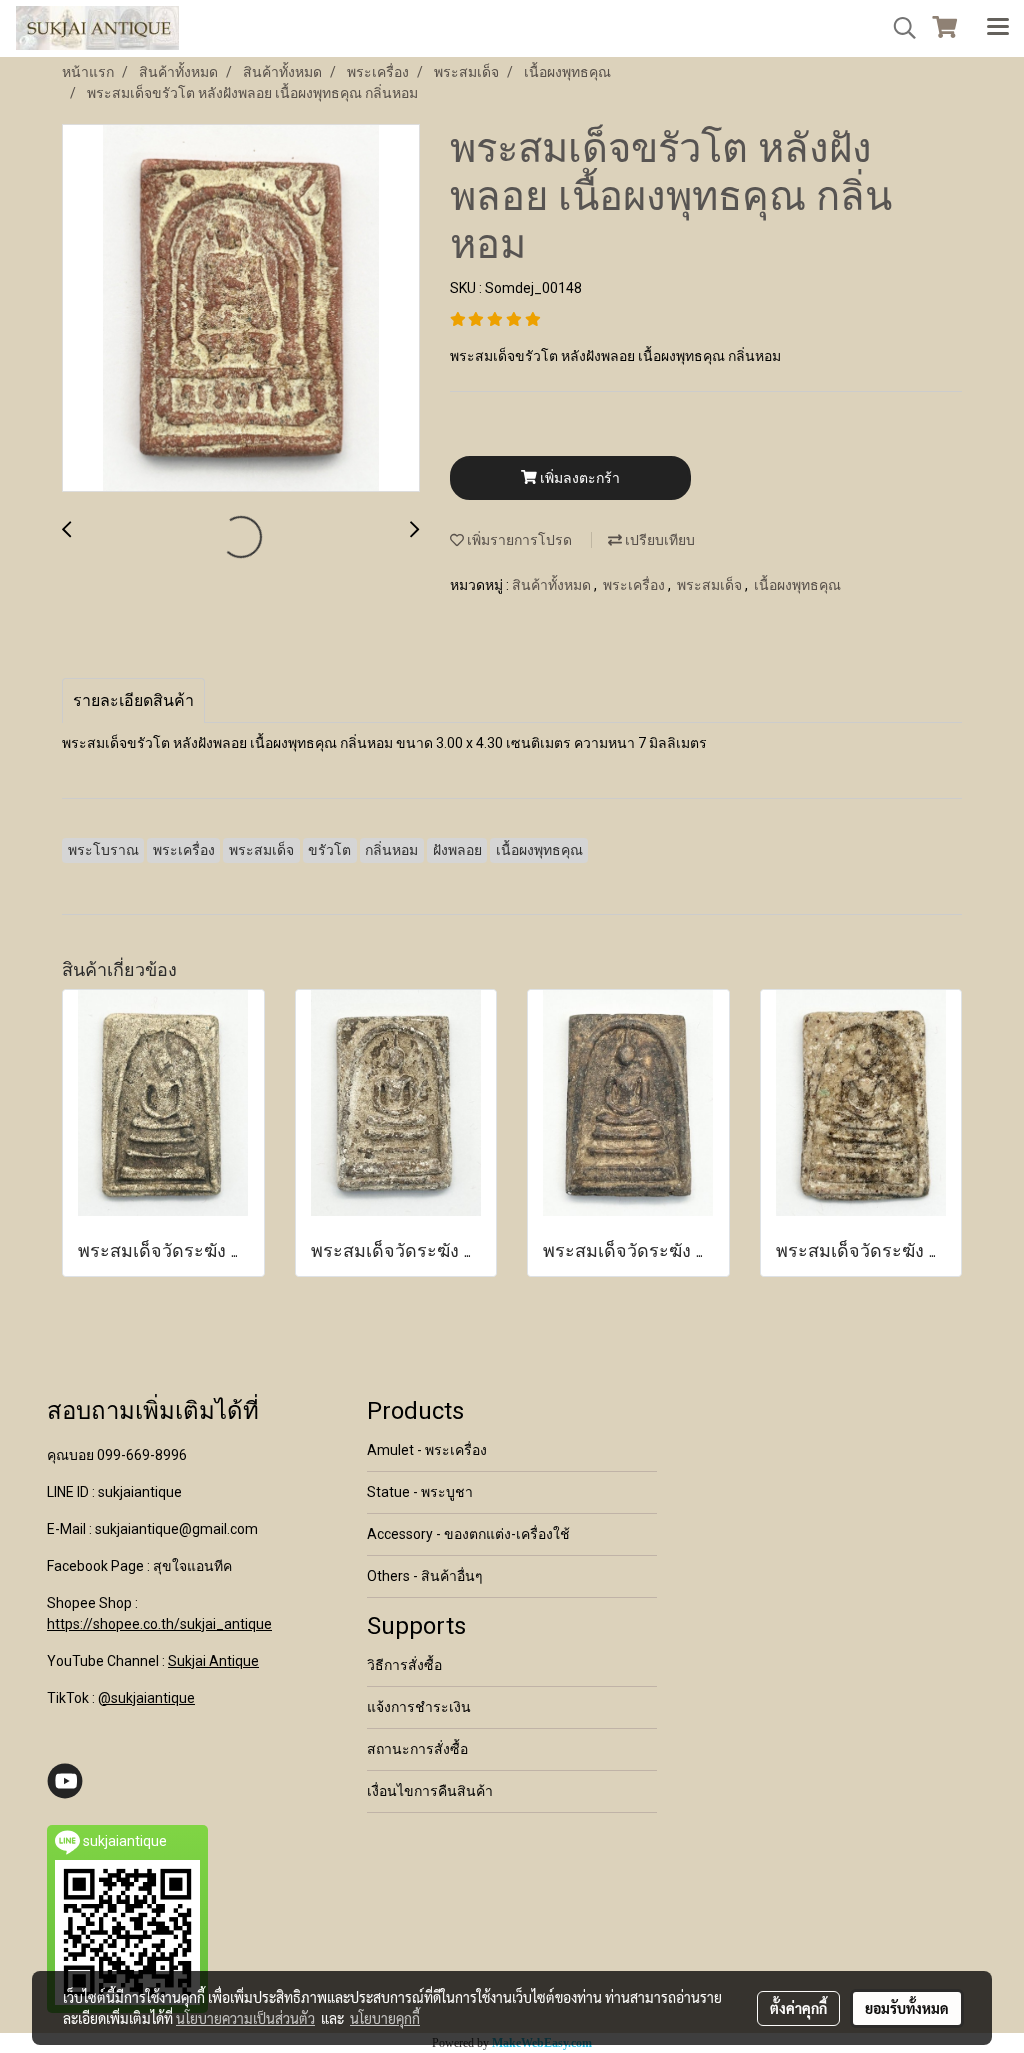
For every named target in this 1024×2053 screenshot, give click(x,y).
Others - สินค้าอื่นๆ (425, 1576)
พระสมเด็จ (711, 585)
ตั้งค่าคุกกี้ (798, 2008)
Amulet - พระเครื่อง (427, 1450)
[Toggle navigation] (998, 28)
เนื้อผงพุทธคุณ (797, 585)
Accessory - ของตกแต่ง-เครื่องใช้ (468, 1534)
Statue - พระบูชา (420, 1492)
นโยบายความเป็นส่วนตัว (245, 2018)
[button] (898, 28)
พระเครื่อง (635, 585)
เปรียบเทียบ (658, 540)
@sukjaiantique (146, 1698)
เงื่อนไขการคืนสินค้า (430, 1791)
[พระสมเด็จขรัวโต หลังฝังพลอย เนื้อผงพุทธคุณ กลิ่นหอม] (241, 309)
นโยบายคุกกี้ (385, 2018)
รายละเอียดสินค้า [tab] (133, 700)
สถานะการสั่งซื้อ (417, 1749)
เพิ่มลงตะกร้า (578, 478)
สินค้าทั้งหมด (553, 585)
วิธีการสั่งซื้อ (404, 1665)
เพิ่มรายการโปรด (518, 540)
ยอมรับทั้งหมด (907, 2008)
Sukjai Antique (213, 1661)
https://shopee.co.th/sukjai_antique (159, 1624)
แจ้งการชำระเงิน (419, 1707)
